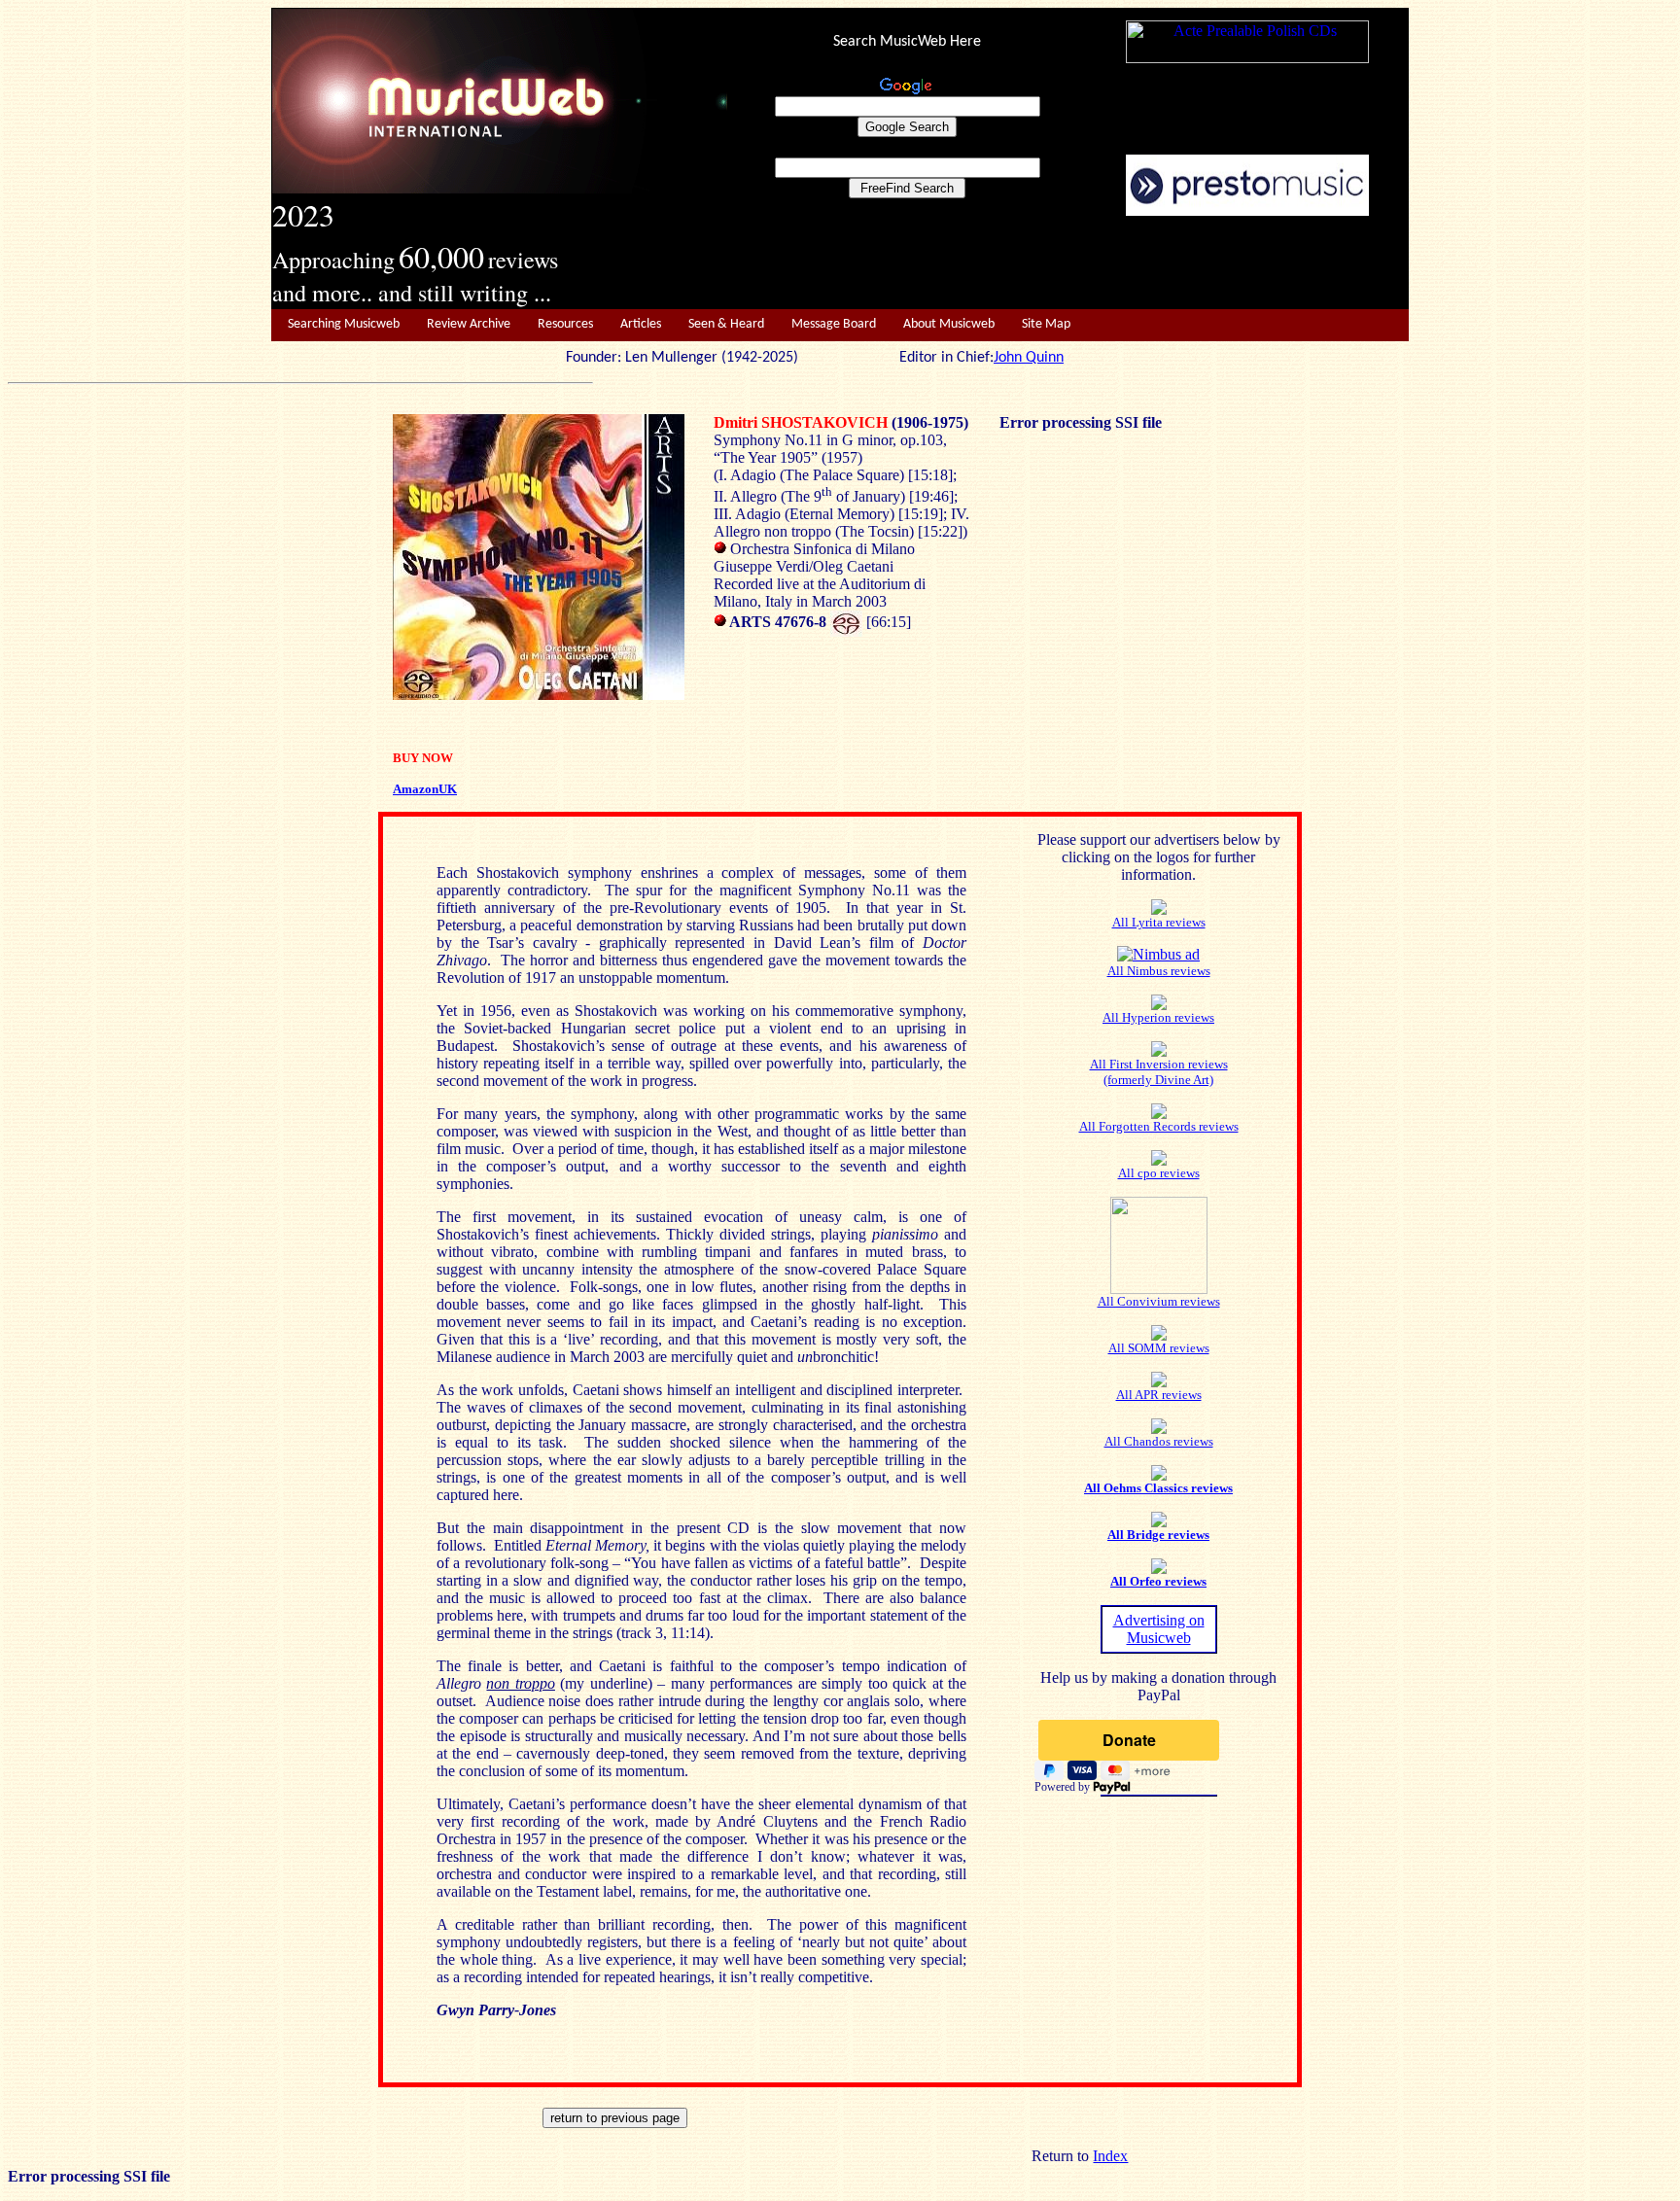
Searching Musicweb (344, 324)
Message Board (834, 324)
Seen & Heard (726, 324)
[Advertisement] (1068, 263)
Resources (565, 324)
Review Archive (469, 324)
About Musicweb (949, 324)
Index (1110, 2156)
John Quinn (1029, 358)
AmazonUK (425, 789)
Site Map (1046, 324)
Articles (641, 324)
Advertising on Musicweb (1159, 1629)
